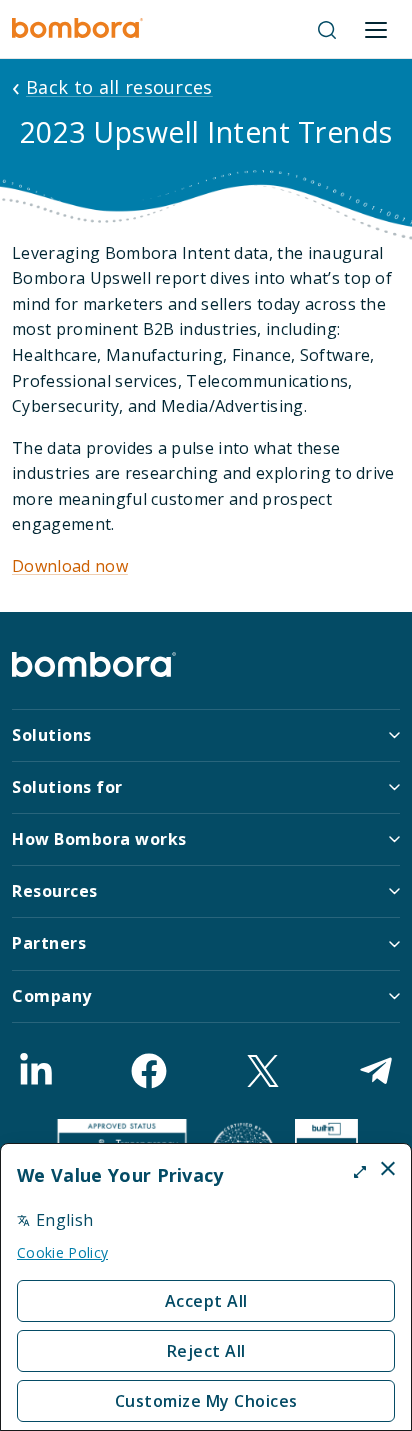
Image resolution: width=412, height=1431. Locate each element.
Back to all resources (119, 87)
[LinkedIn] (36, 1071)
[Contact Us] (376, 1071)
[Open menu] (376, 30)
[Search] (327, 30)
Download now (70, 566)
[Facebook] (149, 1071)
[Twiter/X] (263, 1071)
